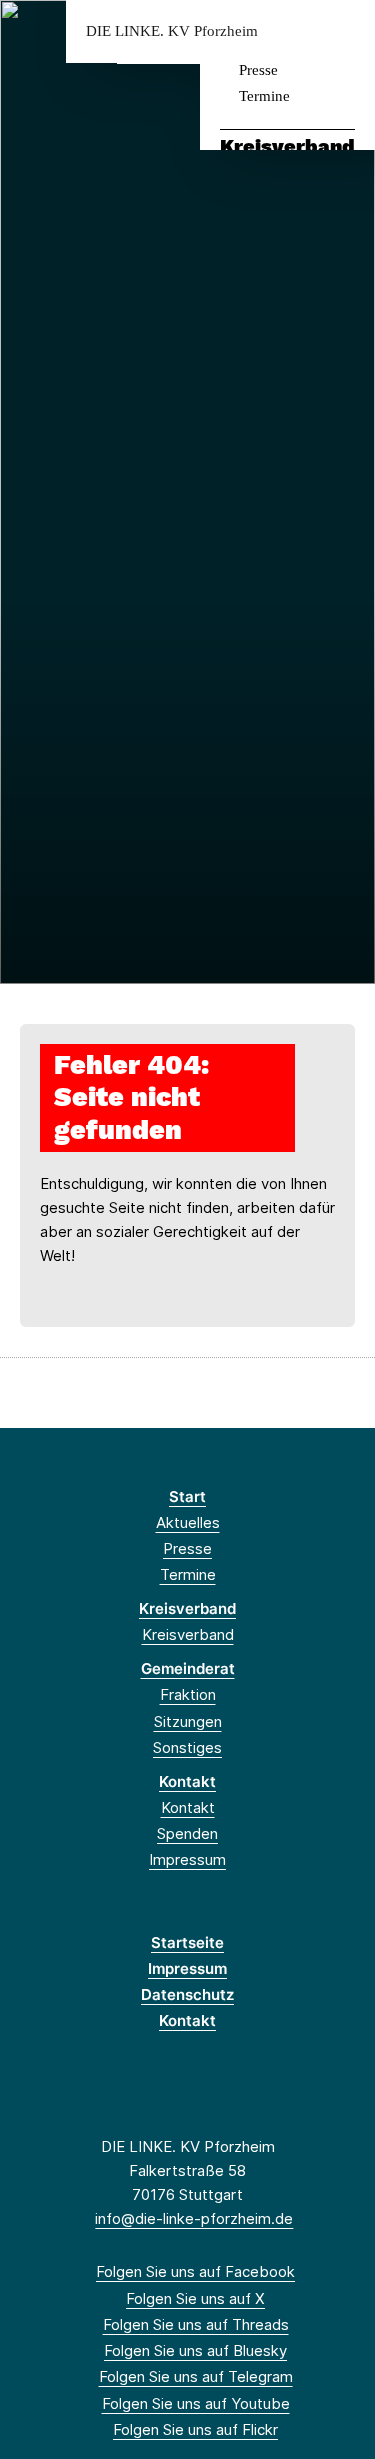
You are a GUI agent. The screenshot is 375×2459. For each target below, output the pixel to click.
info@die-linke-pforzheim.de (194, 2218)
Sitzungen (188, 1721)
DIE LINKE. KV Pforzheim (172, 31)
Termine (264, 96)
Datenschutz (187, 1994)
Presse (258, 70)
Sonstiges (187, 1747)
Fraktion (188, 1694)
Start (187, 1496)
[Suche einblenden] (289, 31)
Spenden (187, 1833)
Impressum (187, 1859)
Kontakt (187, 1781)
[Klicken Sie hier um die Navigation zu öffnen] (344, 31)
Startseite (187, 1942)
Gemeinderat (188, 1668)
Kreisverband (287, 146)
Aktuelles (188, 1522)
